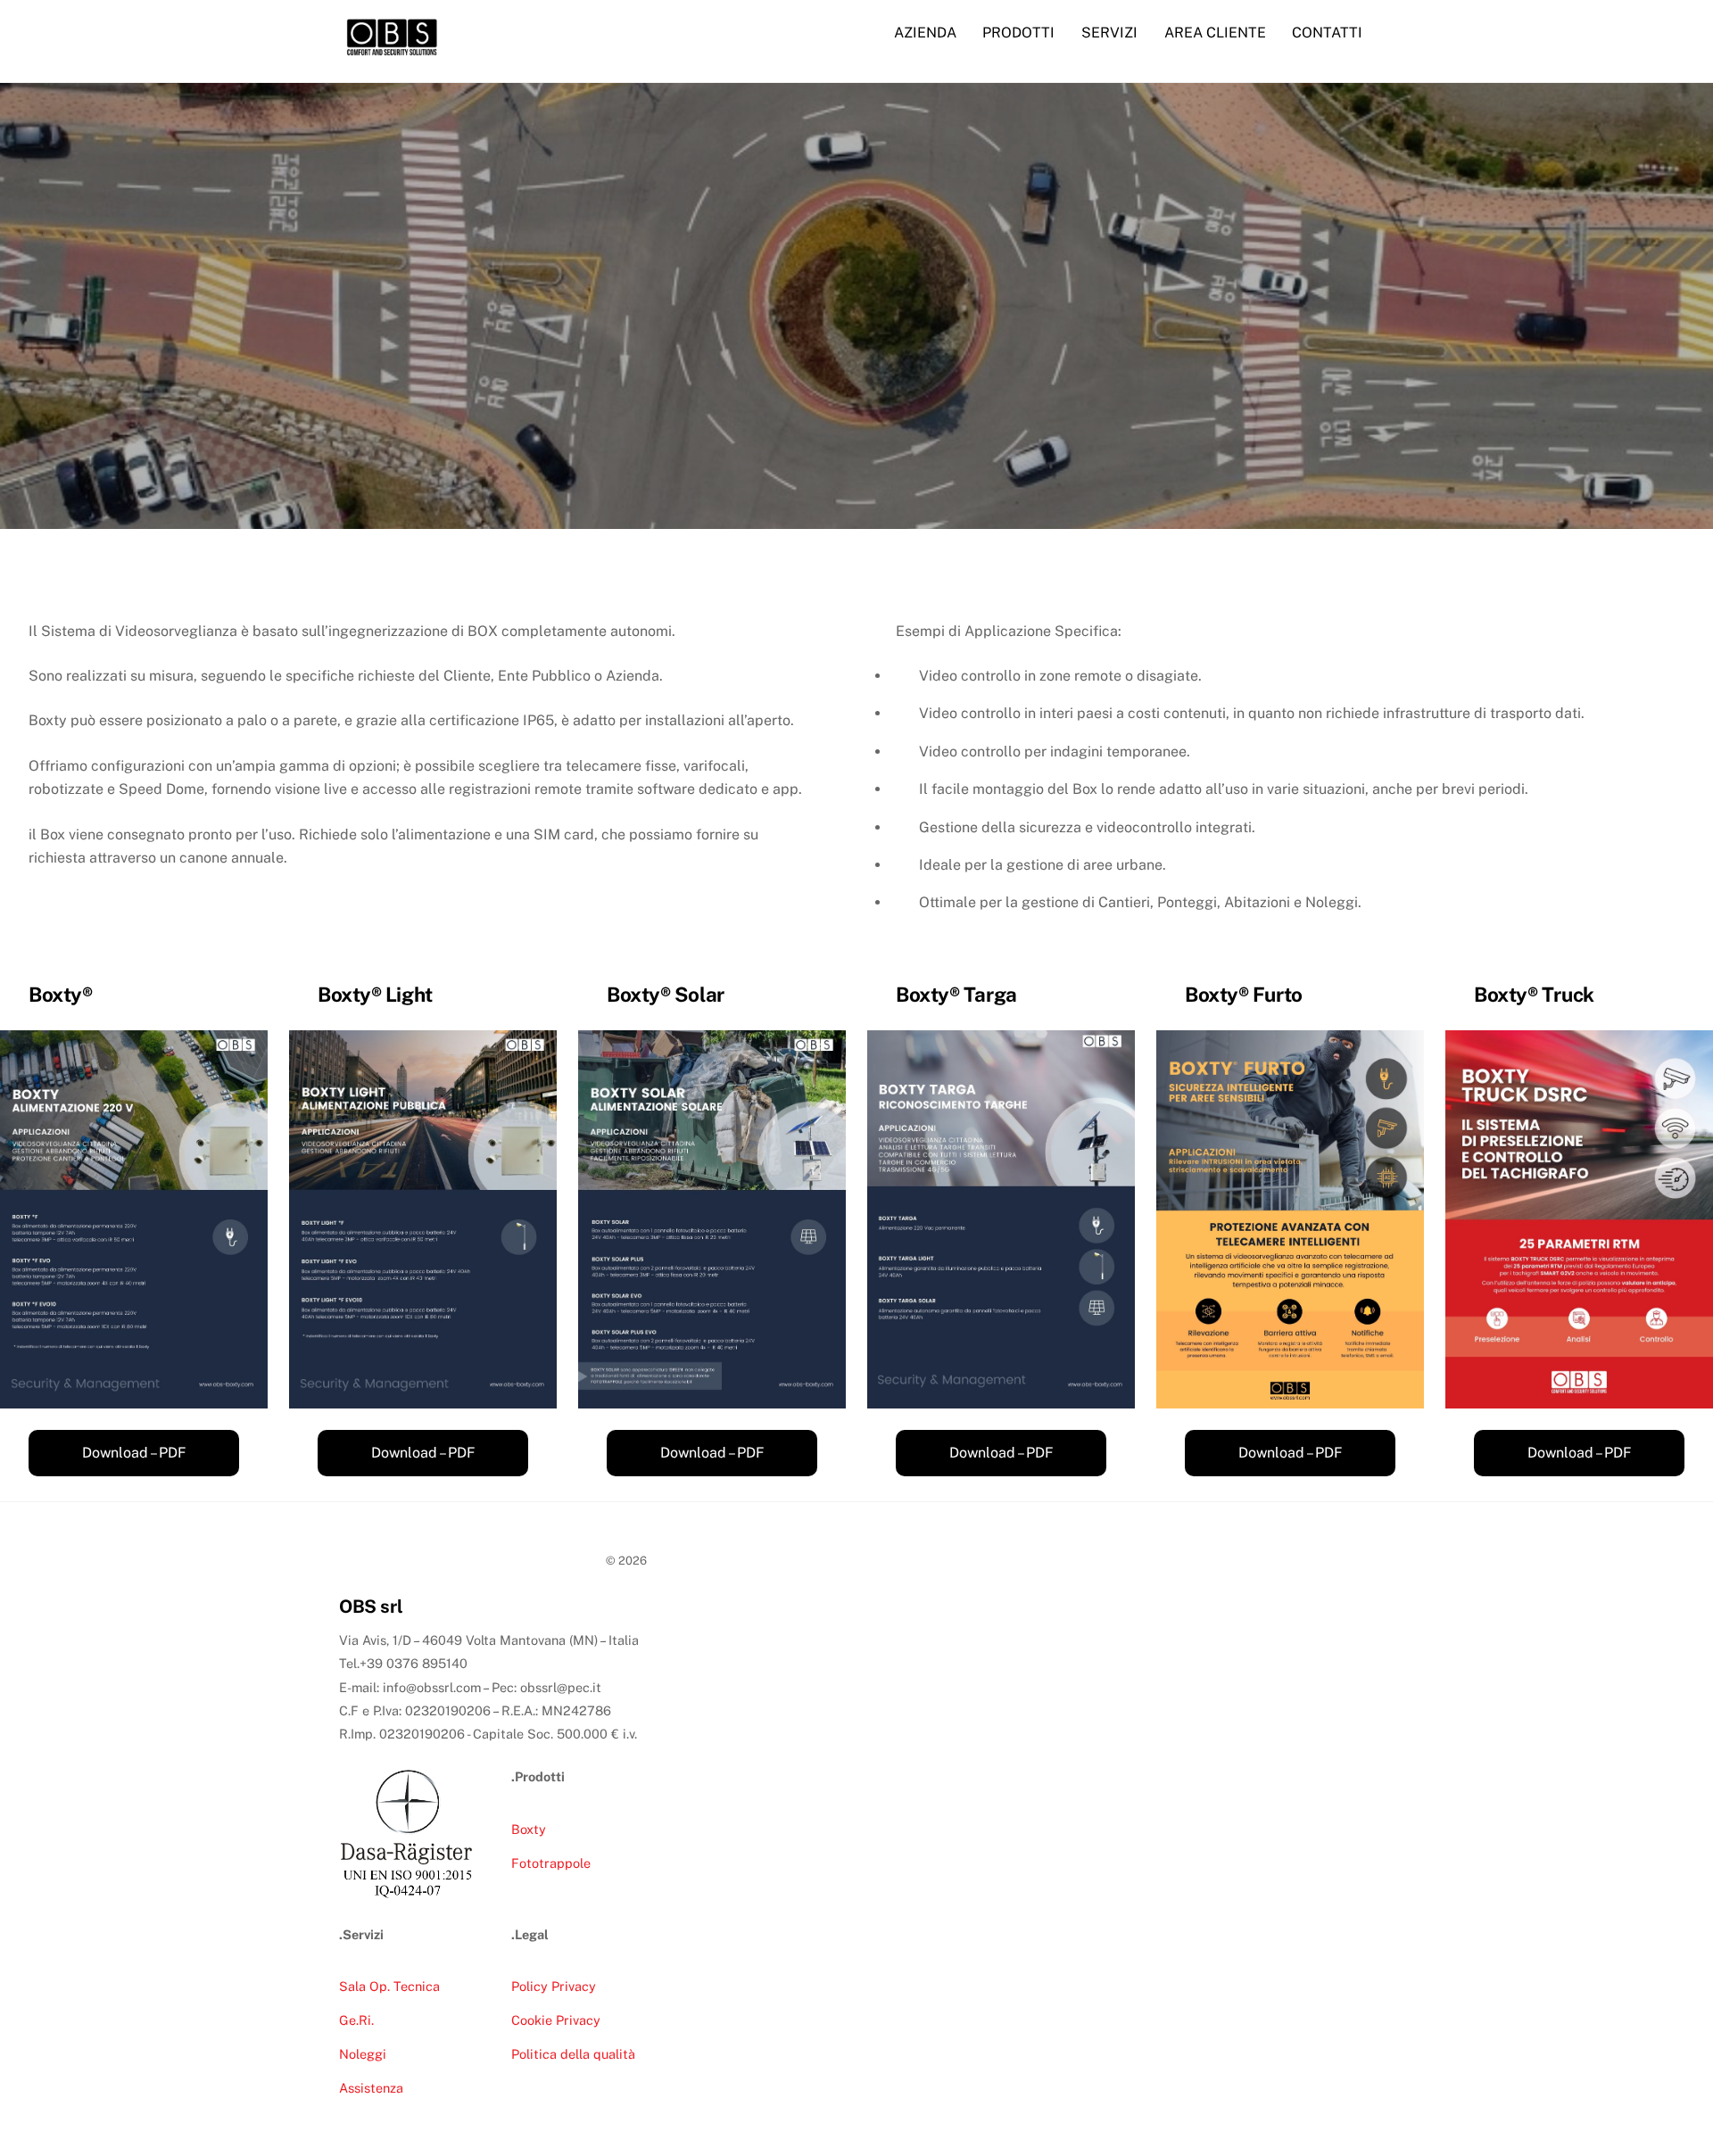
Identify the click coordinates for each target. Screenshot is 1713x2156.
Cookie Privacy (556, 2020)
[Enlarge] (244, 1053)
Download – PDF (134, 1453)
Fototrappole (551, 1863)
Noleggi (363, 2054)
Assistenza (371, 2088)
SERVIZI (1109, 33)
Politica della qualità (573, 2054)
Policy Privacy (554, 1986)
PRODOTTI (1018, 33)
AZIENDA (925, 33)
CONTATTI (1327, 33)
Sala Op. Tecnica (389, 1986)
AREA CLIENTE (1215, 33)
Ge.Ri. (356, 2020)
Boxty (529, 1829)
